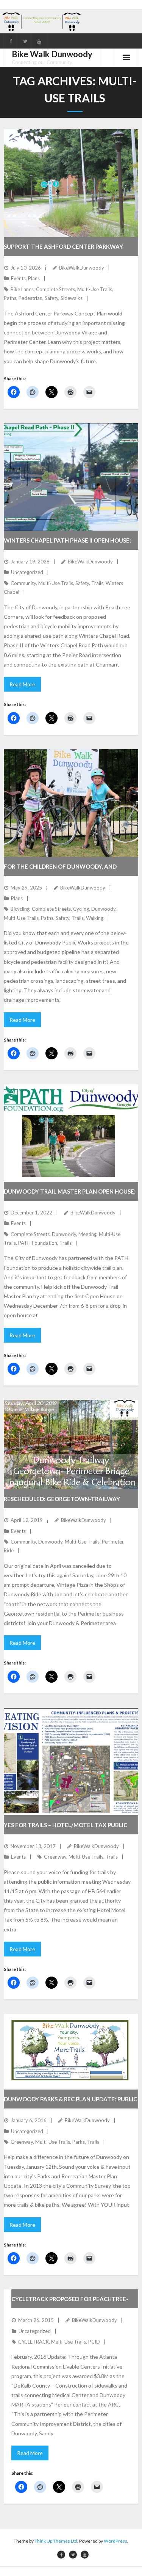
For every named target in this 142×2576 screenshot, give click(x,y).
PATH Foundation (38, 1243)
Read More (22, 684)
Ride (9, 1550)
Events (18, 278)
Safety (51, 298)
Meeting (87, 1234)
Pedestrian (30, 298)
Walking (95, 918)
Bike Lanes (22, 289)
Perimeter (113, 1542)
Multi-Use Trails (95, 289)
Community (23, 583)
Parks (79, 2142)
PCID (94, 2342)
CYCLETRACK (34, 2342)
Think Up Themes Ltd (56, 2541)
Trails (97, 583)
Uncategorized (27, 572)
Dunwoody (103, 909)
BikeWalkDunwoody (82, 268)
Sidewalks (72, 298)
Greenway (55, 1857)
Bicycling (20, 909)
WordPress (115, 2541)
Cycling (81, 909)
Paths (10, 298)
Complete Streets (55, 289)
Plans (34, 278)
